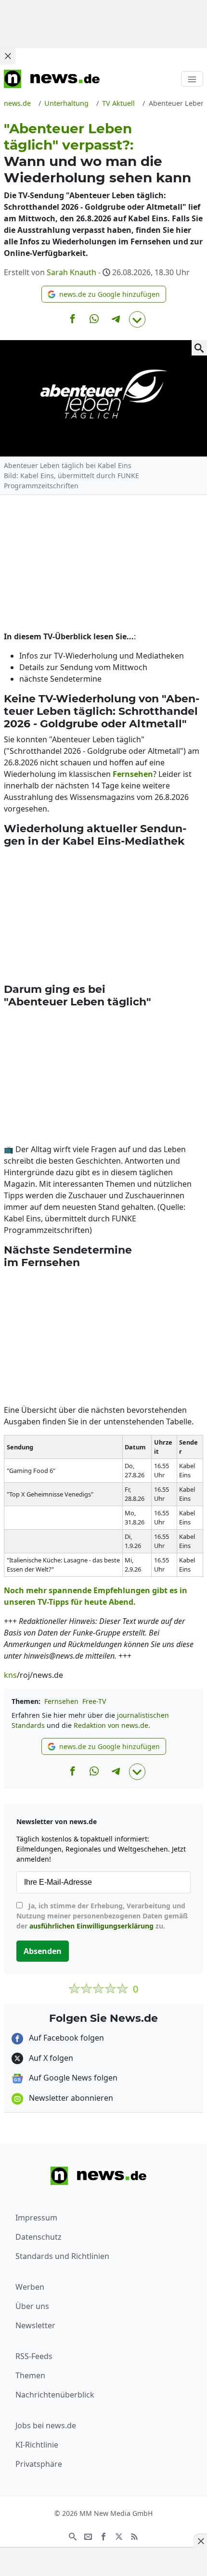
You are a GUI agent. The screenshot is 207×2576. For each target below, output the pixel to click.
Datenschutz (39, 2237)
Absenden (43, 1951)
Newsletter (35, 2325)
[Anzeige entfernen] (200, 2541)
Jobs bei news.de (46, 2425)
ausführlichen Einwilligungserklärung (91, 1926)
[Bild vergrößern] (199, 348)
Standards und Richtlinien (62, 2256)
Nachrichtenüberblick (55, 2395)
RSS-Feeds (34, 2356)
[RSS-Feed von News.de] (134, 2536)
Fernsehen (61, 1701)
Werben (30, 2287)
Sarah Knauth (71, 272)
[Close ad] (8, 56)
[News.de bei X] (119, 2536)
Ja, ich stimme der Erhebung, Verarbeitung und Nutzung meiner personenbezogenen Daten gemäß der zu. (102, 1916)
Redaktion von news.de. (112, 1725)
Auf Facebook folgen (65, 2038)
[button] (104, 294)
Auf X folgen (50, 2058)
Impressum (36, 2218)
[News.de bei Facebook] (103, 2536)
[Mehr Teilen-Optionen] (137, 319)
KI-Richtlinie (37, 2445)
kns (10, 1675)
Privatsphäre (39, 2464)
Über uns (32, 2306)
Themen (30, 2375)
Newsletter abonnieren (70, 2098)
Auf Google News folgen (72, 2078)
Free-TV (94, 1701)
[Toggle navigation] (192, 79)
